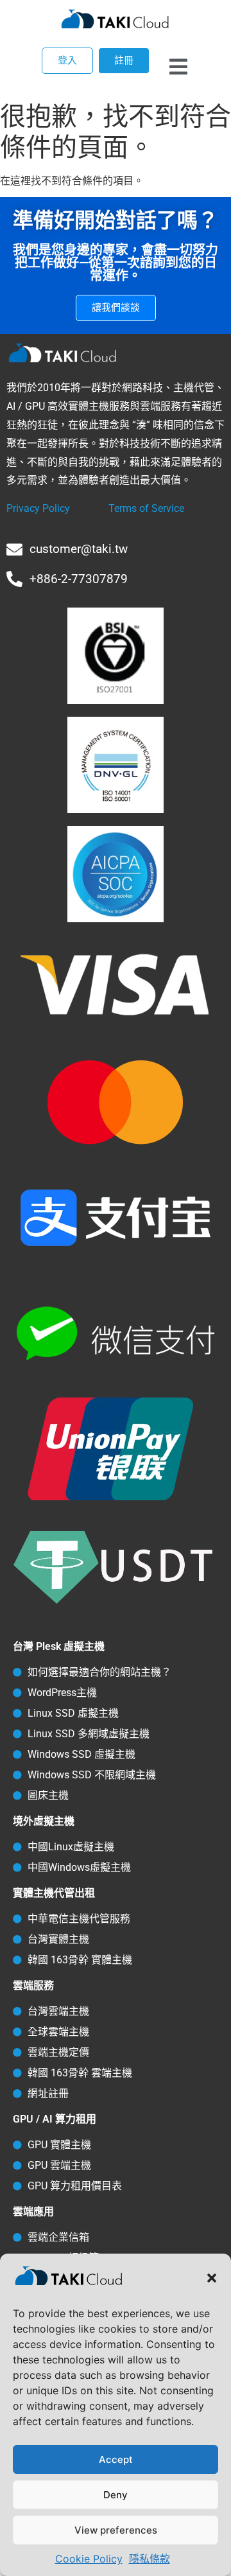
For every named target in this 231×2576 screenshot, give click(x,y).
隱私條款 (150, 2559)
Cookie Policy (89, 2559)
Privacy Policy (38, 508)
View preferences (116, 2530)
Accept (116, 2459)
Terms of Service (146, 508)
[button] (212, 2278)
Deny (116, 2495)
